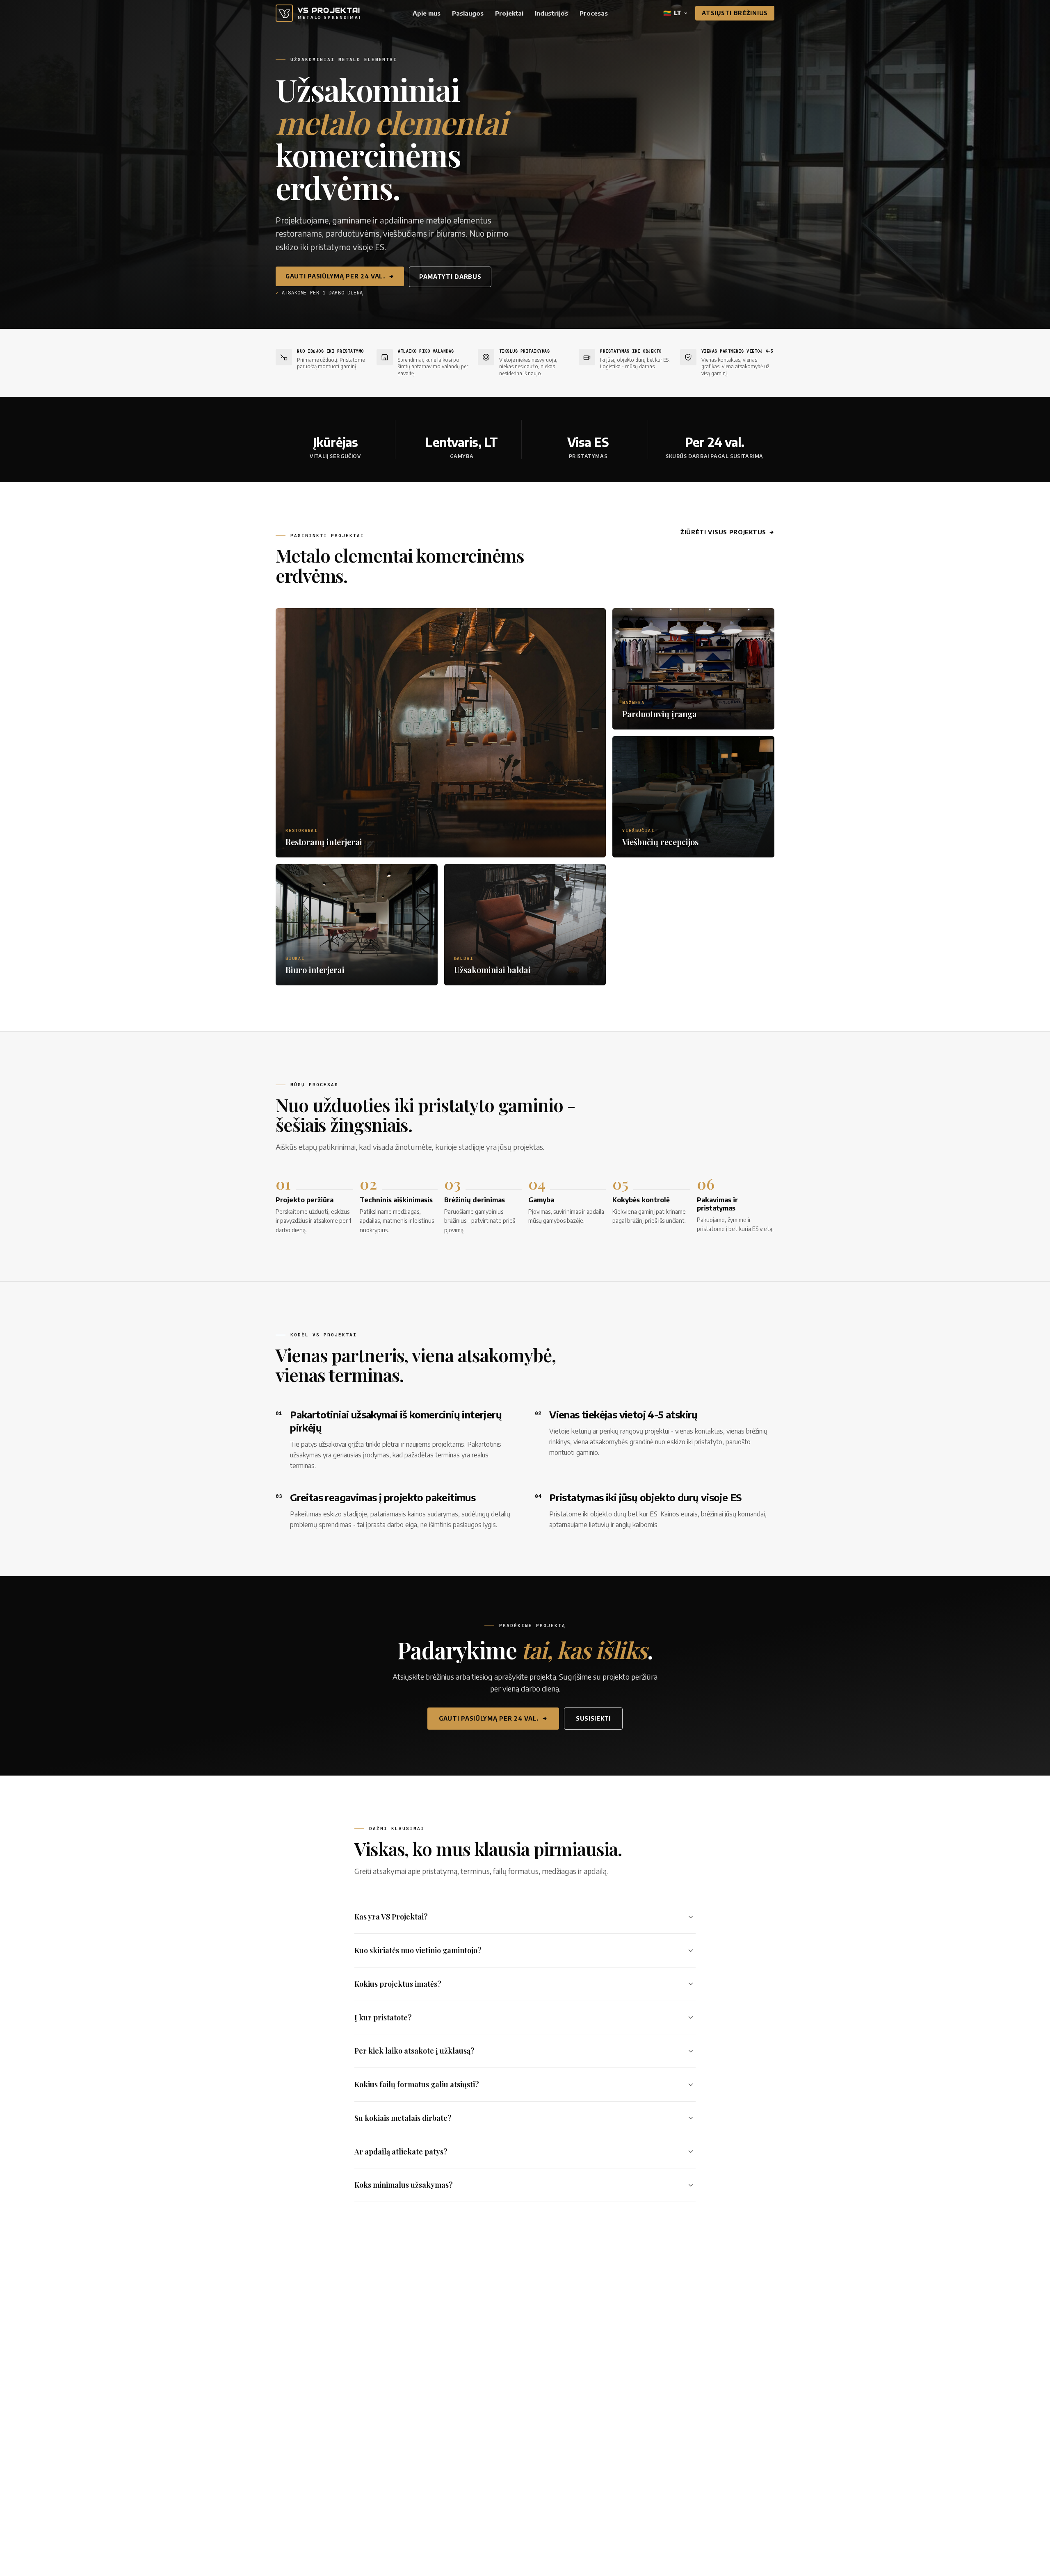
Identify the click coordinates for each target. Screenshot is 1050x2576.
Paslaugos (468, 13)
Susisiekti (593, 1718)
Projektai (509, 13)
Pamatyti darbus (450, 277)
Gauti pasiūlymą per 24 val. (335, 276)
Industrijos (551, 13)
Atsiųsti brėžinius (735, 13)
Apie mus (427, 13)
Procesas (594, 13)
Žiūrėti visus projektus (723, 532)
